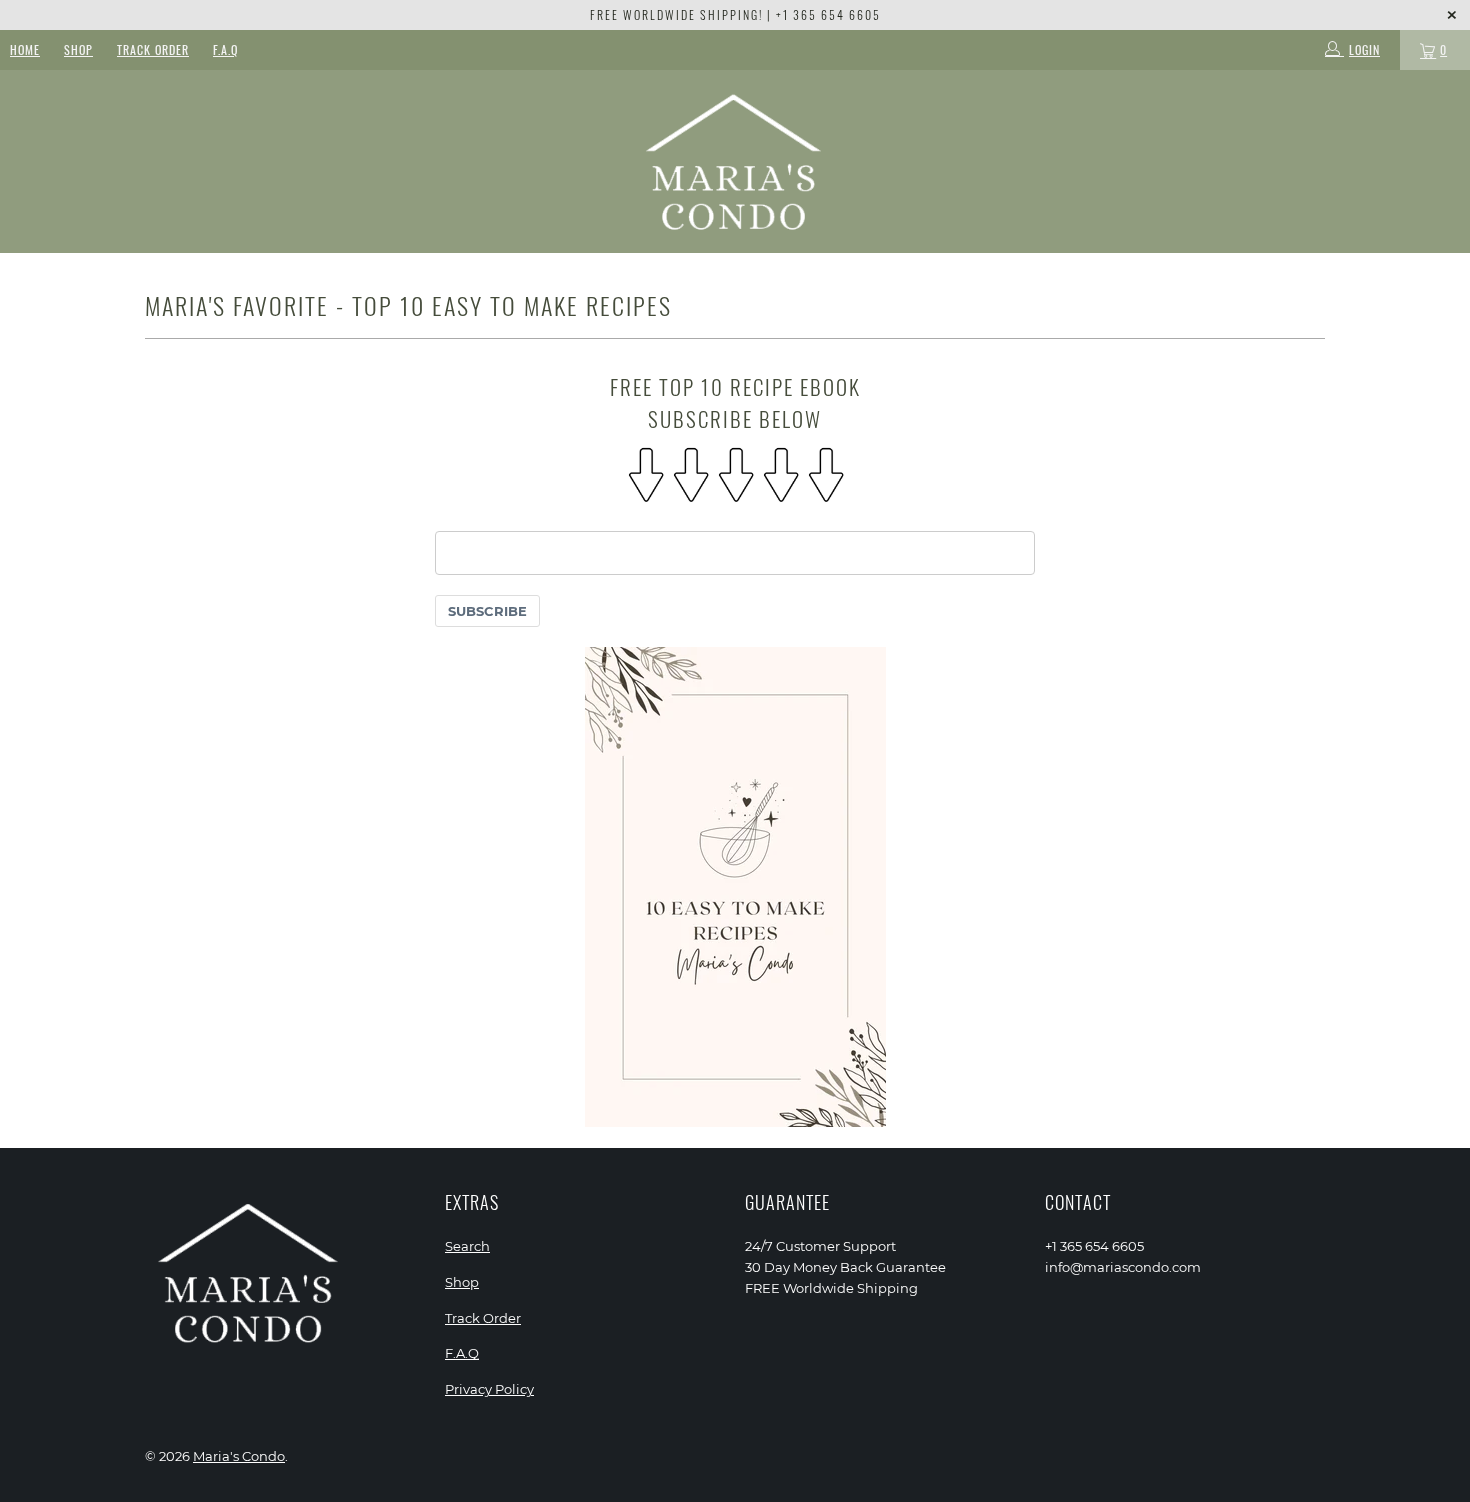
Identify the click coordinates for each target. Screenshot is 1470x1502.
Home (25, 49)
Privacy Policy (489, 1389)
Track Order (153, 49)
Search (467, 1246)
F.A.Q (225, 49)
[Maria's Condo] (735, 161)
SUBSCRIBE (487, 611)
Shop (78, 49)
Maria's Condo (239, 1456)
